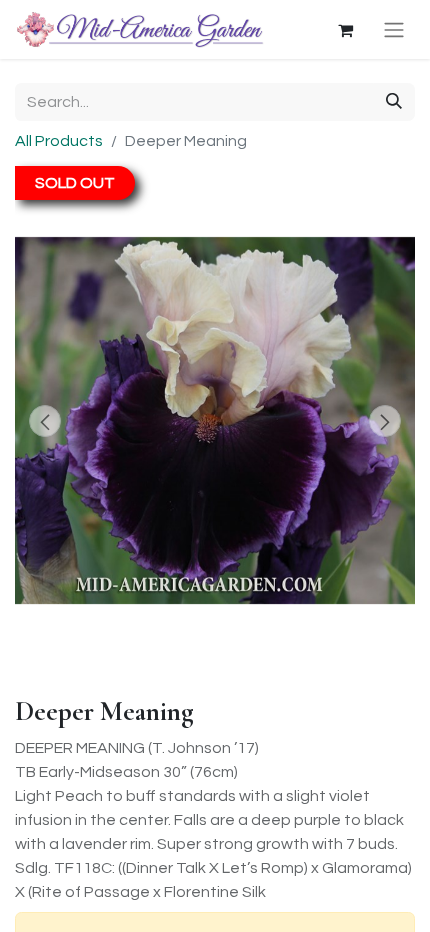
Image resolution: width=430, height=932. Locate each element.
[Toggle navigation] (394, 29)
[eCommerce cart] (345, 30)
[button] (45, 421)
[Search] (394, 102)
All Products (59, 141)
